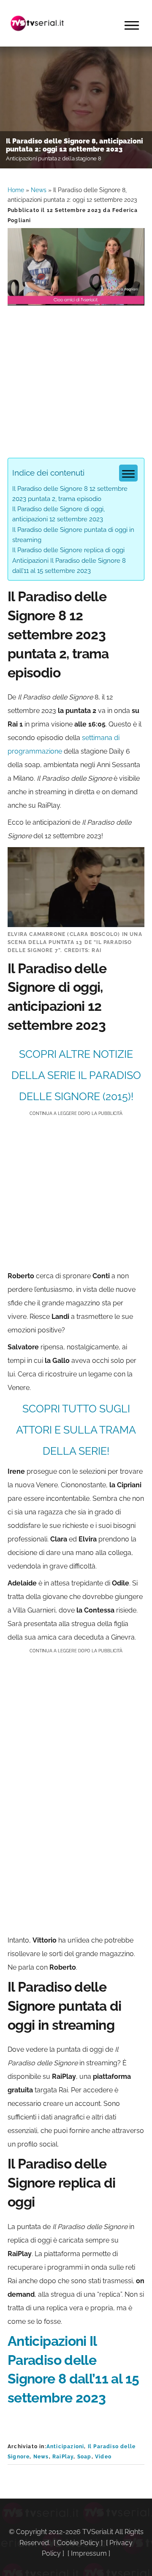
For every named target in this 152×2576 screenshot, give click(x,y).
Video (103, 2457)
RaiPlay (63, 2457)
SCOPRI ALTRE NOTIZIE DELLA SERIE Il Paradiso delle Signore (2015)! (76, 1075)
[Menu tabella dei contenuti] (128, 473)
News (39, 190)
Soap (84, 2457)
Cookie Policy (78, 2543)
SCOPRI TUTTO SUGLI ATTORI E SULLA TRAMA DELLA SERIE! (76, 1430)
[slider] (75, 299)
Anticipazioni (65, 2447)
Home (16, 190)
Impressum (89, 2553)
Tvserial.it (37, 23)
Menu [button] (132, 25)
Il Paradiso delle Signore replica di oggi (68, 550)
